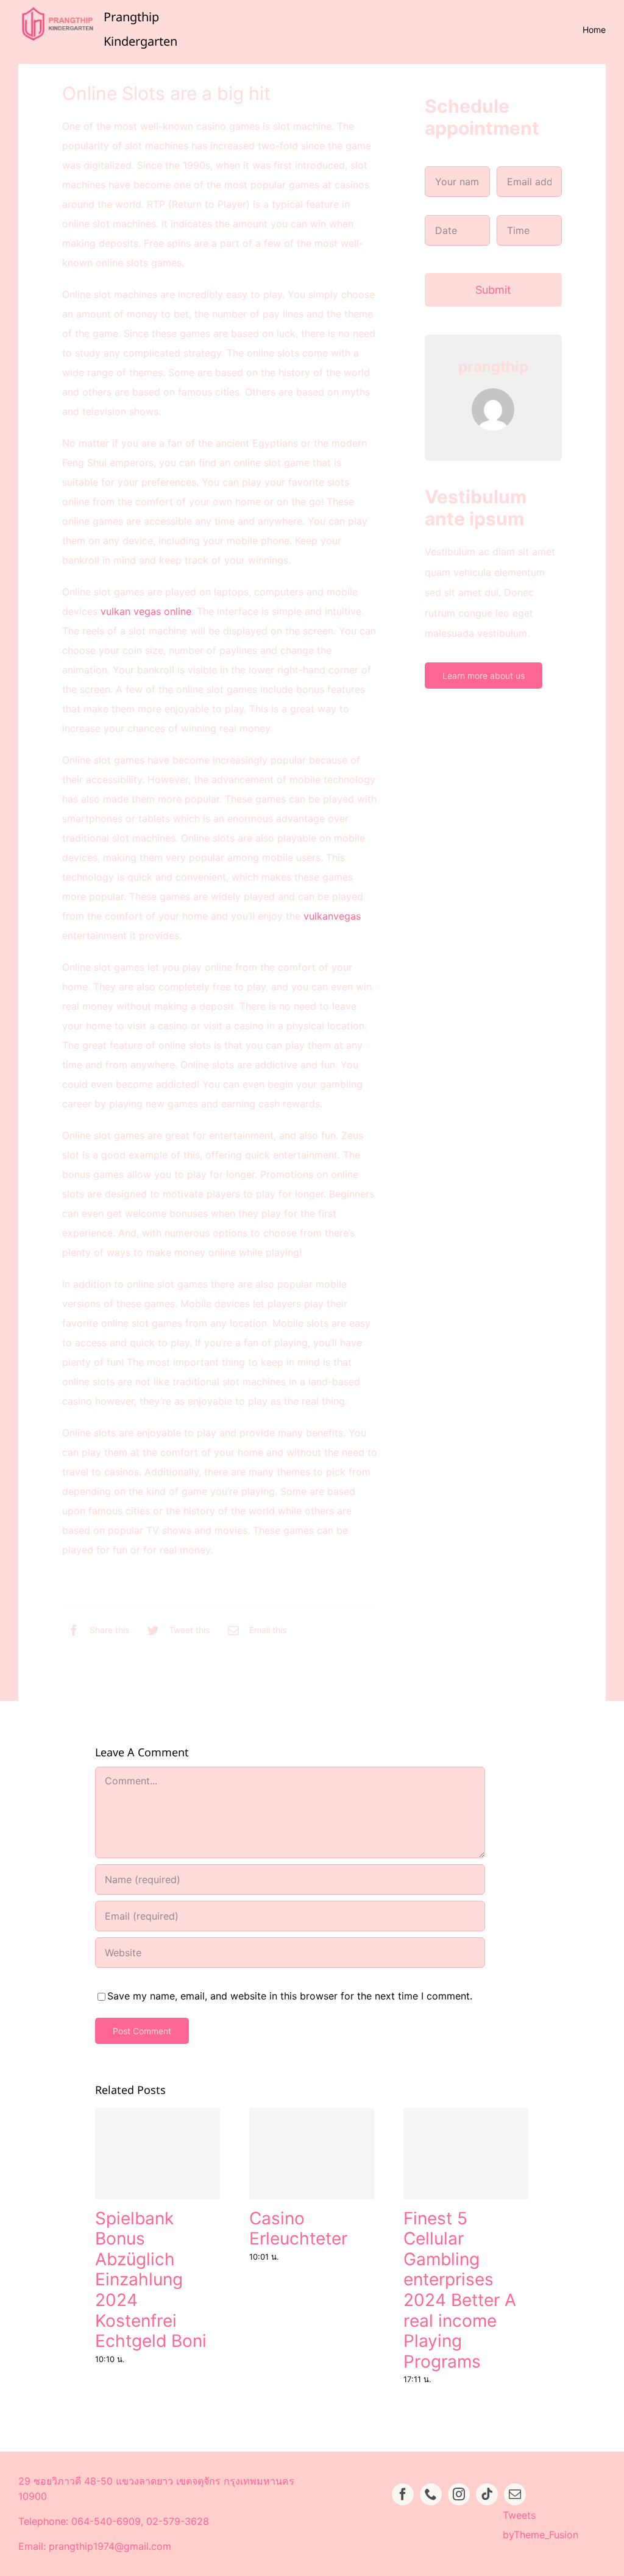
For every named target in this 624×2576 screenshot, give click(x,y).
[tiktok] (487, 2494)
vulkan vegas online (146, 611)
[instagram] (459, 2494)
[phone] (431, 2494)
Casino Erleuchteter (298, 2229)
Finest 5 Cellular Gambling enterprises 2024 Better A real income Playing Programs (460, 2290)
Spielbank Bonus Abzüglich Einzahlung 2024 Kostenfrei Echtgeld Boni (151, 2280)
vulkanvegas (332, 916)
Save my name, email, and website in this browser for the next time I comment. (290, 1996)
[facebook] (403, 2494)
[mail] (515, 2494)
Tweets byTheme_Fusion (541, 2525)
